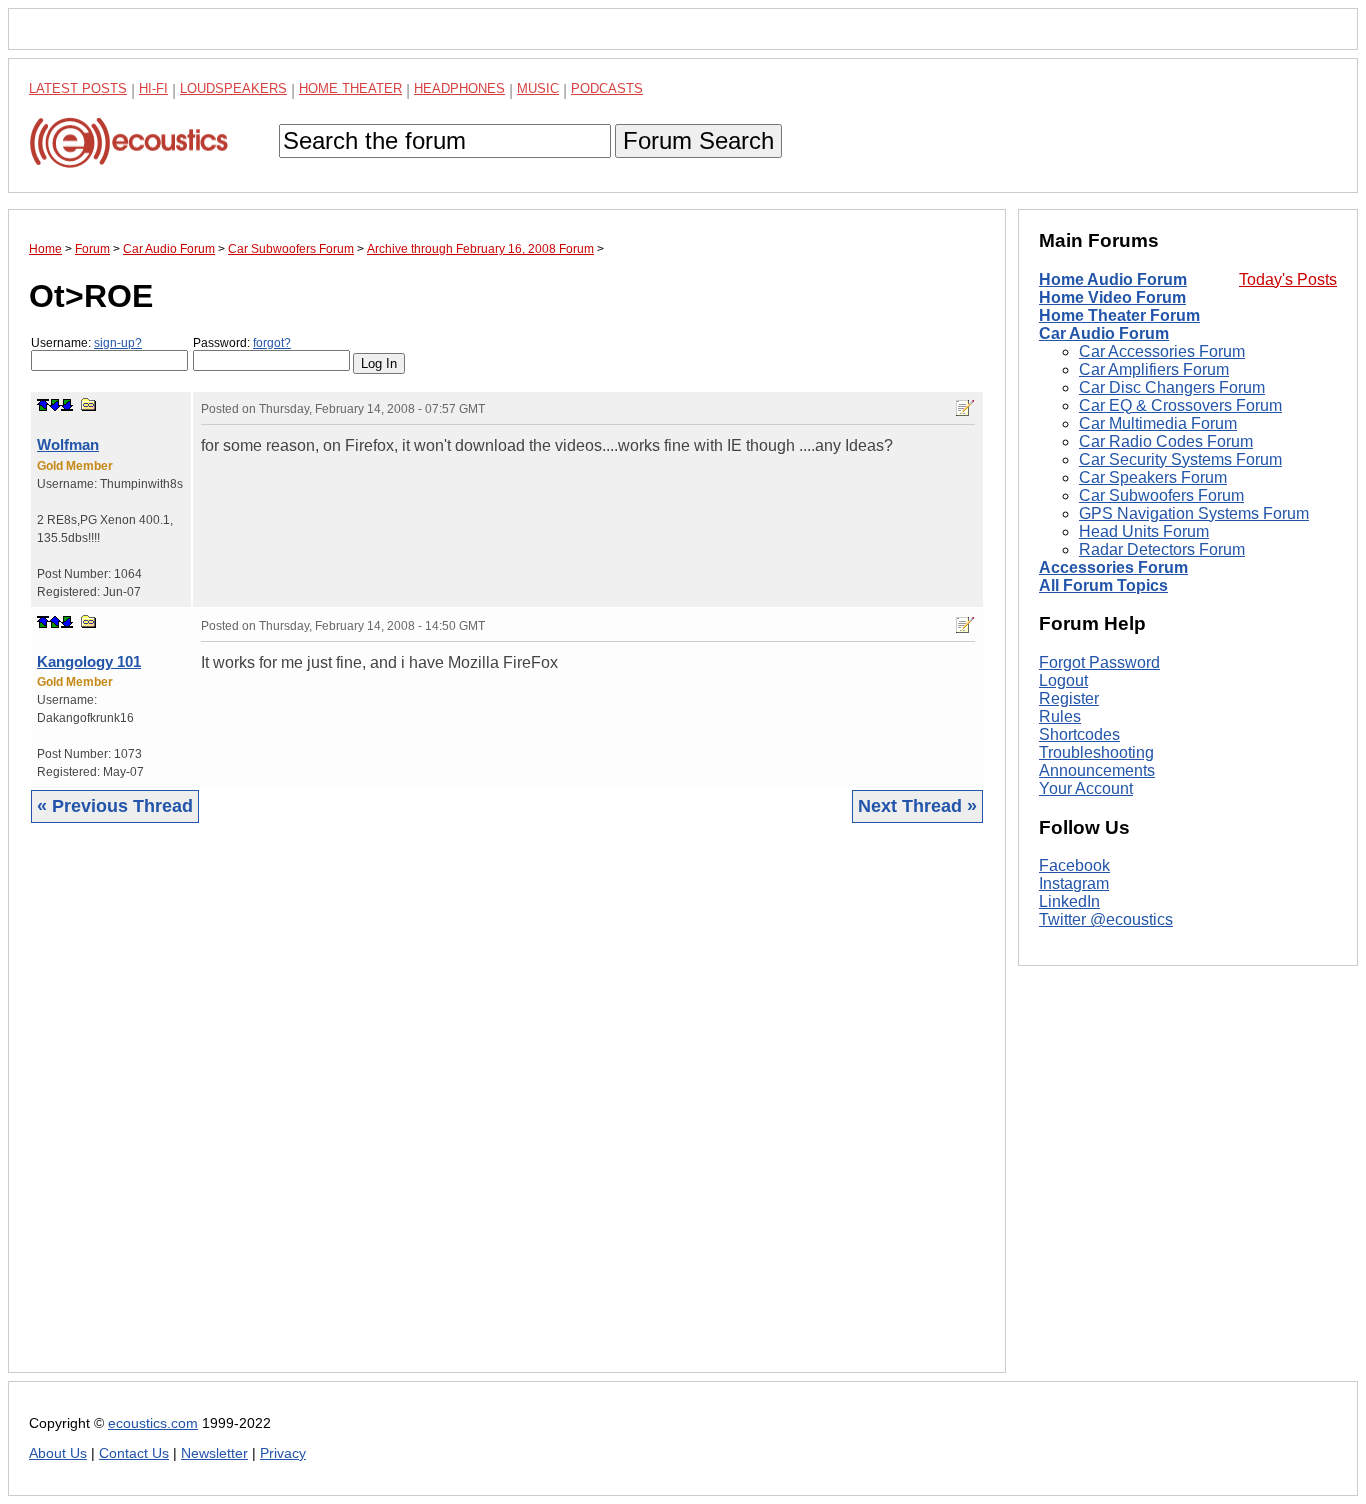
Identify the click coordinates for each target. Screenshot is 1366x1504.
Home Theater (350, 88)
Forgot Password (1099, 662)
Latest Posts (78, 88)
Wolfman (68, 444)
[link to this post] (89, 404)
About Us (58, 1453)
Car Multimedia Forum (1158, 423)
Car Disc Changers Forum (1172, 387)
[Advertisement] (507, 1113)
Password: (242, 343)
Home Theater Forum (1119, 315)
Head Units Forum (1144, 531)
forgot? (272, 343)
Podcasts (607, 88)
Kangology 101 (89, 661)
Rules (1060, 716)
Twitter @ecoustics (1106, 920)
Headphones (459, 88)
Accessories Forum (1113, 567)
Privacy (283, 1453)
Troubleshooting (1096, 752)
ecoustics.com (153, 1423)
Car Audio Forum (1104, 333)
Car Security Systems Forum (1180, 459)
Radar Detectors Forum (1162, 549)
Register (1069, 698)
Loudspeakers (233, 88)
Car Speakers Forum (1153, 477)
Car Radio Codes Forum (1166, 441)
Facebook (1074, 866)
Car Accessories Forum (1162, 351)
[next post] (55, 405)
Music (538, 88)
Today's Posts (1288, 279)
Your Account (1086, 788)
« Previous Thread (115, 806)
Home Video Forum (1112, 297)
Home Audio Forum (1113, 279)
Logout (1063, 680)
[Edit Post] (965, 408)
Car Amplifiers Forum (1154, 369)
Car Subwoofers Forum (1161, 495)
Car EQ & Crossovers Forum (1180, 405)
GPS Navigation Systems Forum (1194, 513)
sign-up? (118, 343)
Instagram (1074, 884)
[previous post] (55, 622)
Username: (86, 343)
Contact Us (134, 1453)
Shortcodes (1079, 734)
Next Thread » (917, 806)
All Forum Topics (1103, 585)
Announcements (1097, 770)
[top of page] (43, 405)
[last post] (67, 405)
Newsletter (214, 1453)
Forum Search (698, 140)
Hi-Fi (153, 88)
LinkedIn (1069, 902)
